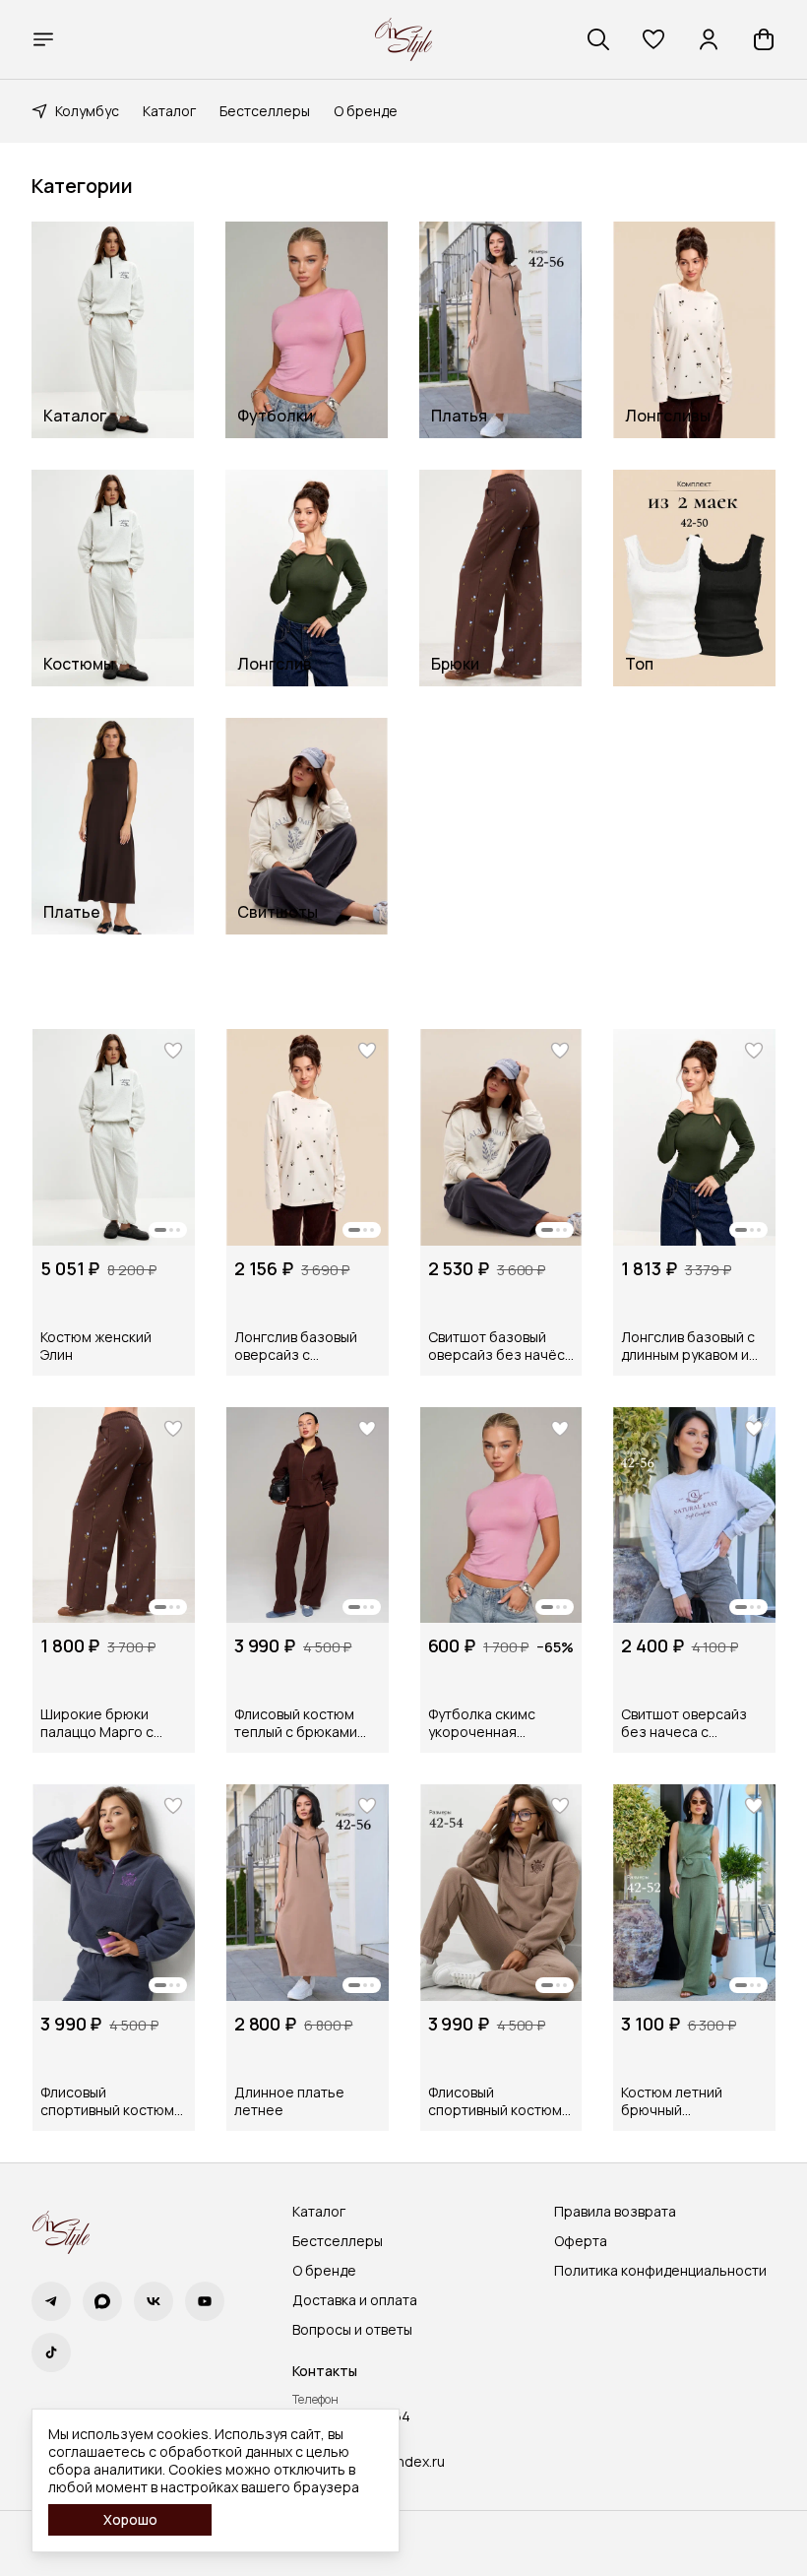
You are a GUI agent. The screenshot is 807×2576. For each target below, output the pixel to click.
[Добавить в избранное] (173, 1051)
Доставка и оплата (355, 2300)
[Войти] (709, 39)
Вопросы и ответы (352, 2330)
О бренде (366, 111)
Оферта (581, 2241)
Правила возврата (615, 2212)
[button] (653, 39)
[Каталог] (43, 39)
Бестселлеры (265, 111)
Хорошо (130, 2519)
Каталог (169, 111)
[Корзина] (764, 39)
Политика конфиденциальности (660, 2271)
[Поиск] (598, 39)
